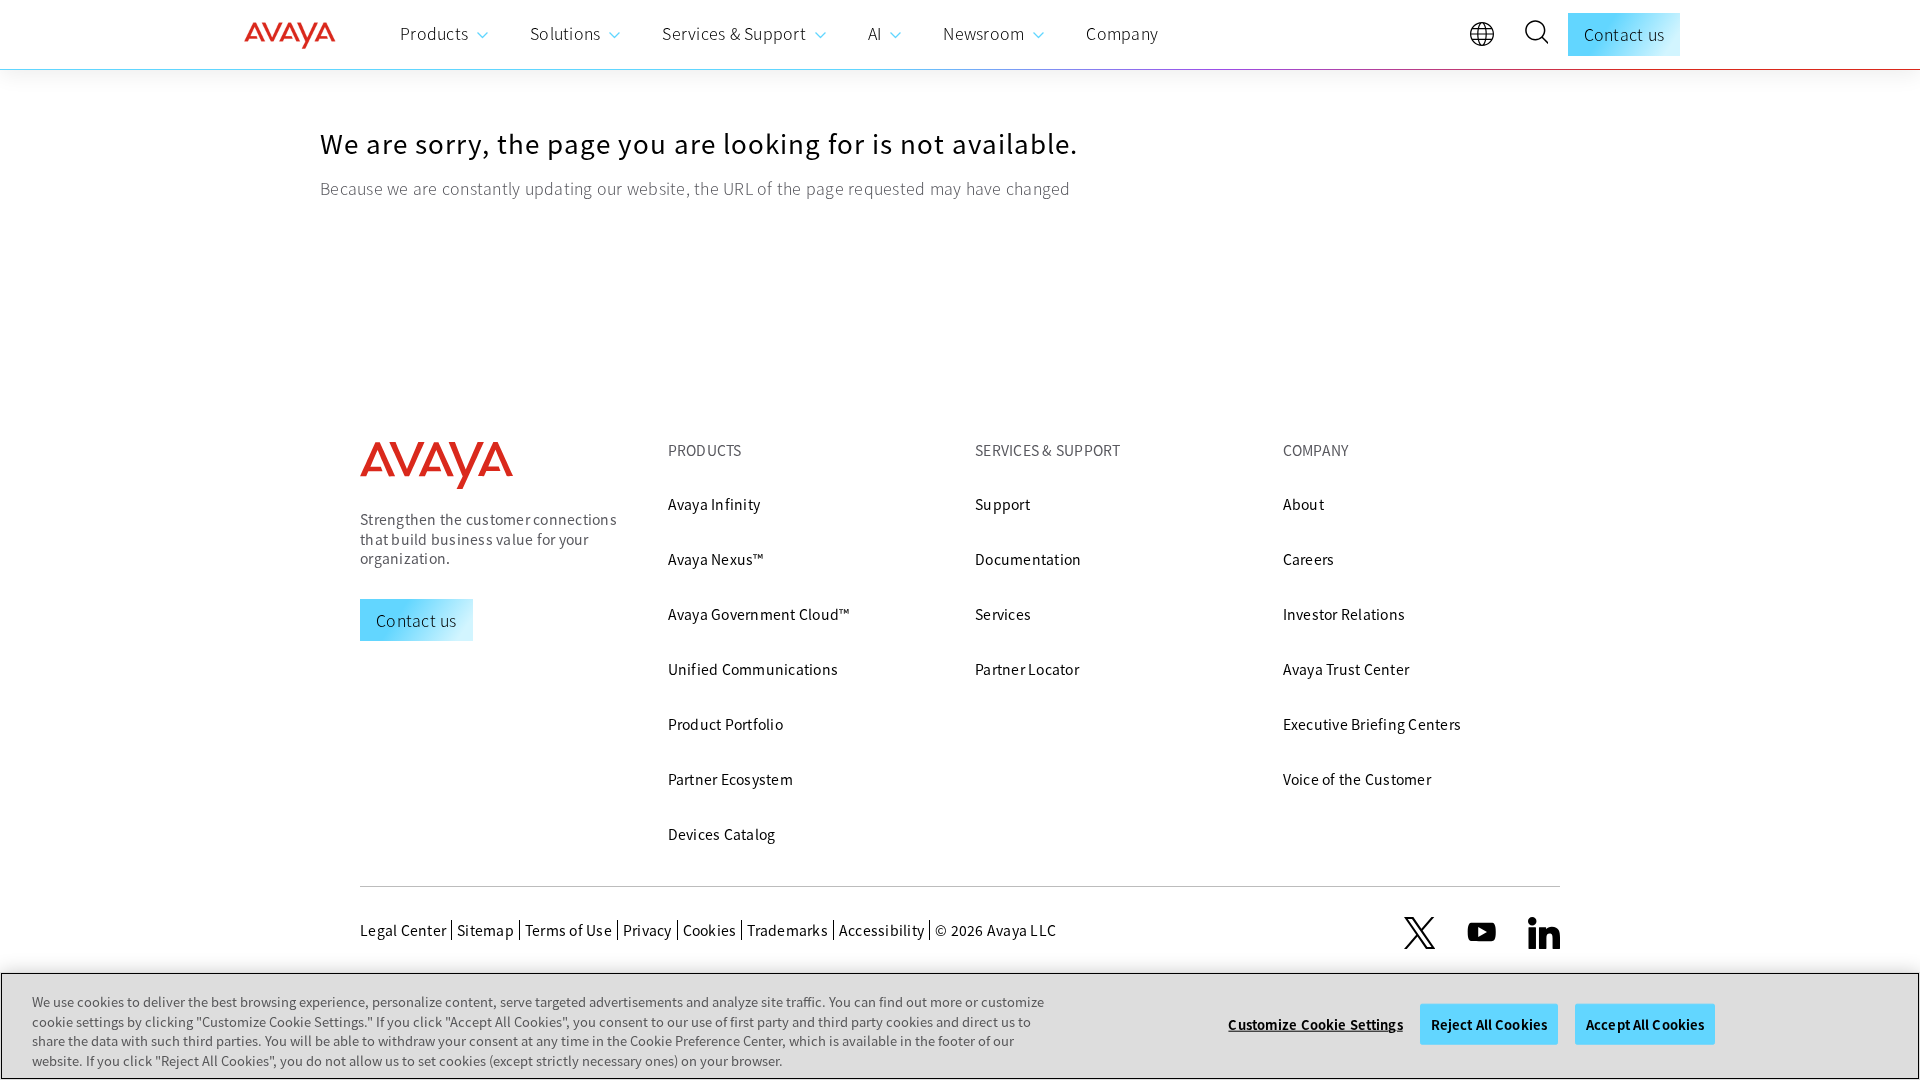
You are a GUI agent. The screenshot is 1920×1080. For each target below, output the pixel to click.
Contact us (1624, 34)
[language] (1487, 39)
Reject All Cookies (1489, 1024)
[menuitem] (445, 34)
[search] (1536, 35)
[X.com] (1419, 933)
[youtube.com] (1482, 933)
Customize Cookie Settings (1315, 1024)
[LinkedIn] (1544, 933)
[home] (290, 35)
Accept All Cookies (1645, 1024)
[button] (1536, 35)
